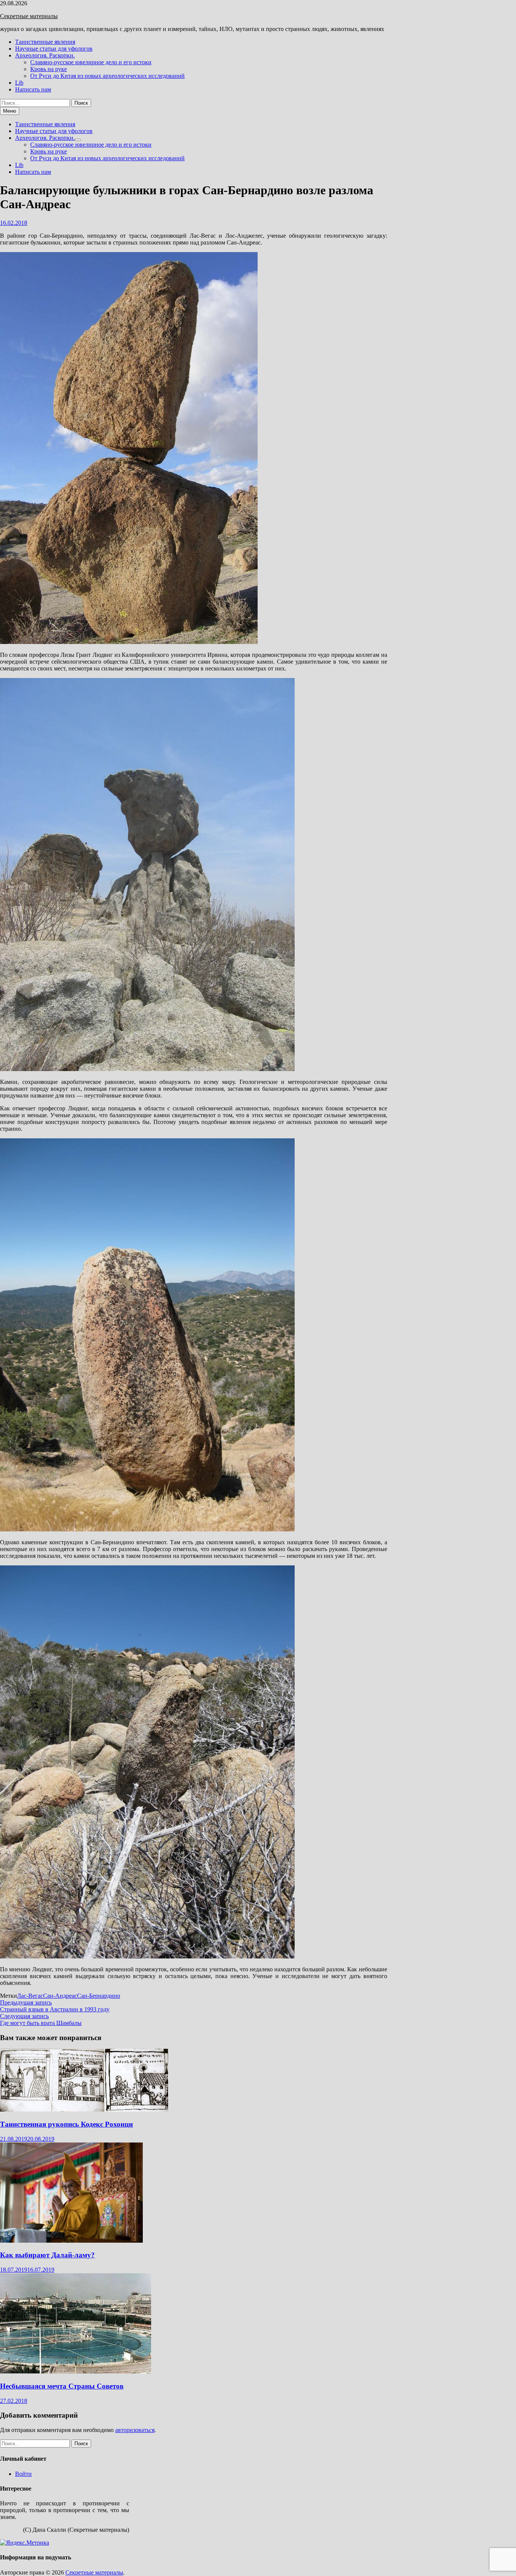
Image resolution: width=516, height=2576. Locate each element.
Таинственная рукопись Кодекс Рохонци (66, 2124)
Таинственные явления (45, 42)
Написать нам (33, 89)
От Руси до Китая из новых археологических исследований (107, 76)
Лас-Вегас (30, 1996)
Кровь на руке (49, 69)
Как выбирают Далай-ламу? (47, 2255)
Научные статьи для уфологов (54, 49)
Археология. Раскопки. (45, 55)
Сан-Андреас (60, 1996)
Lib (19, 83)
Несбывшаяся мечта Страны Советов (62, 2386)
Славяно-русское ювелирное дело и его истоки (91, 62)
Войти (23, 2474)
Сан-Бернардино (99, 1996)
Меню (10, 111)
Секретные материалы (29, 16)
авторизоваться (135, 2430)
